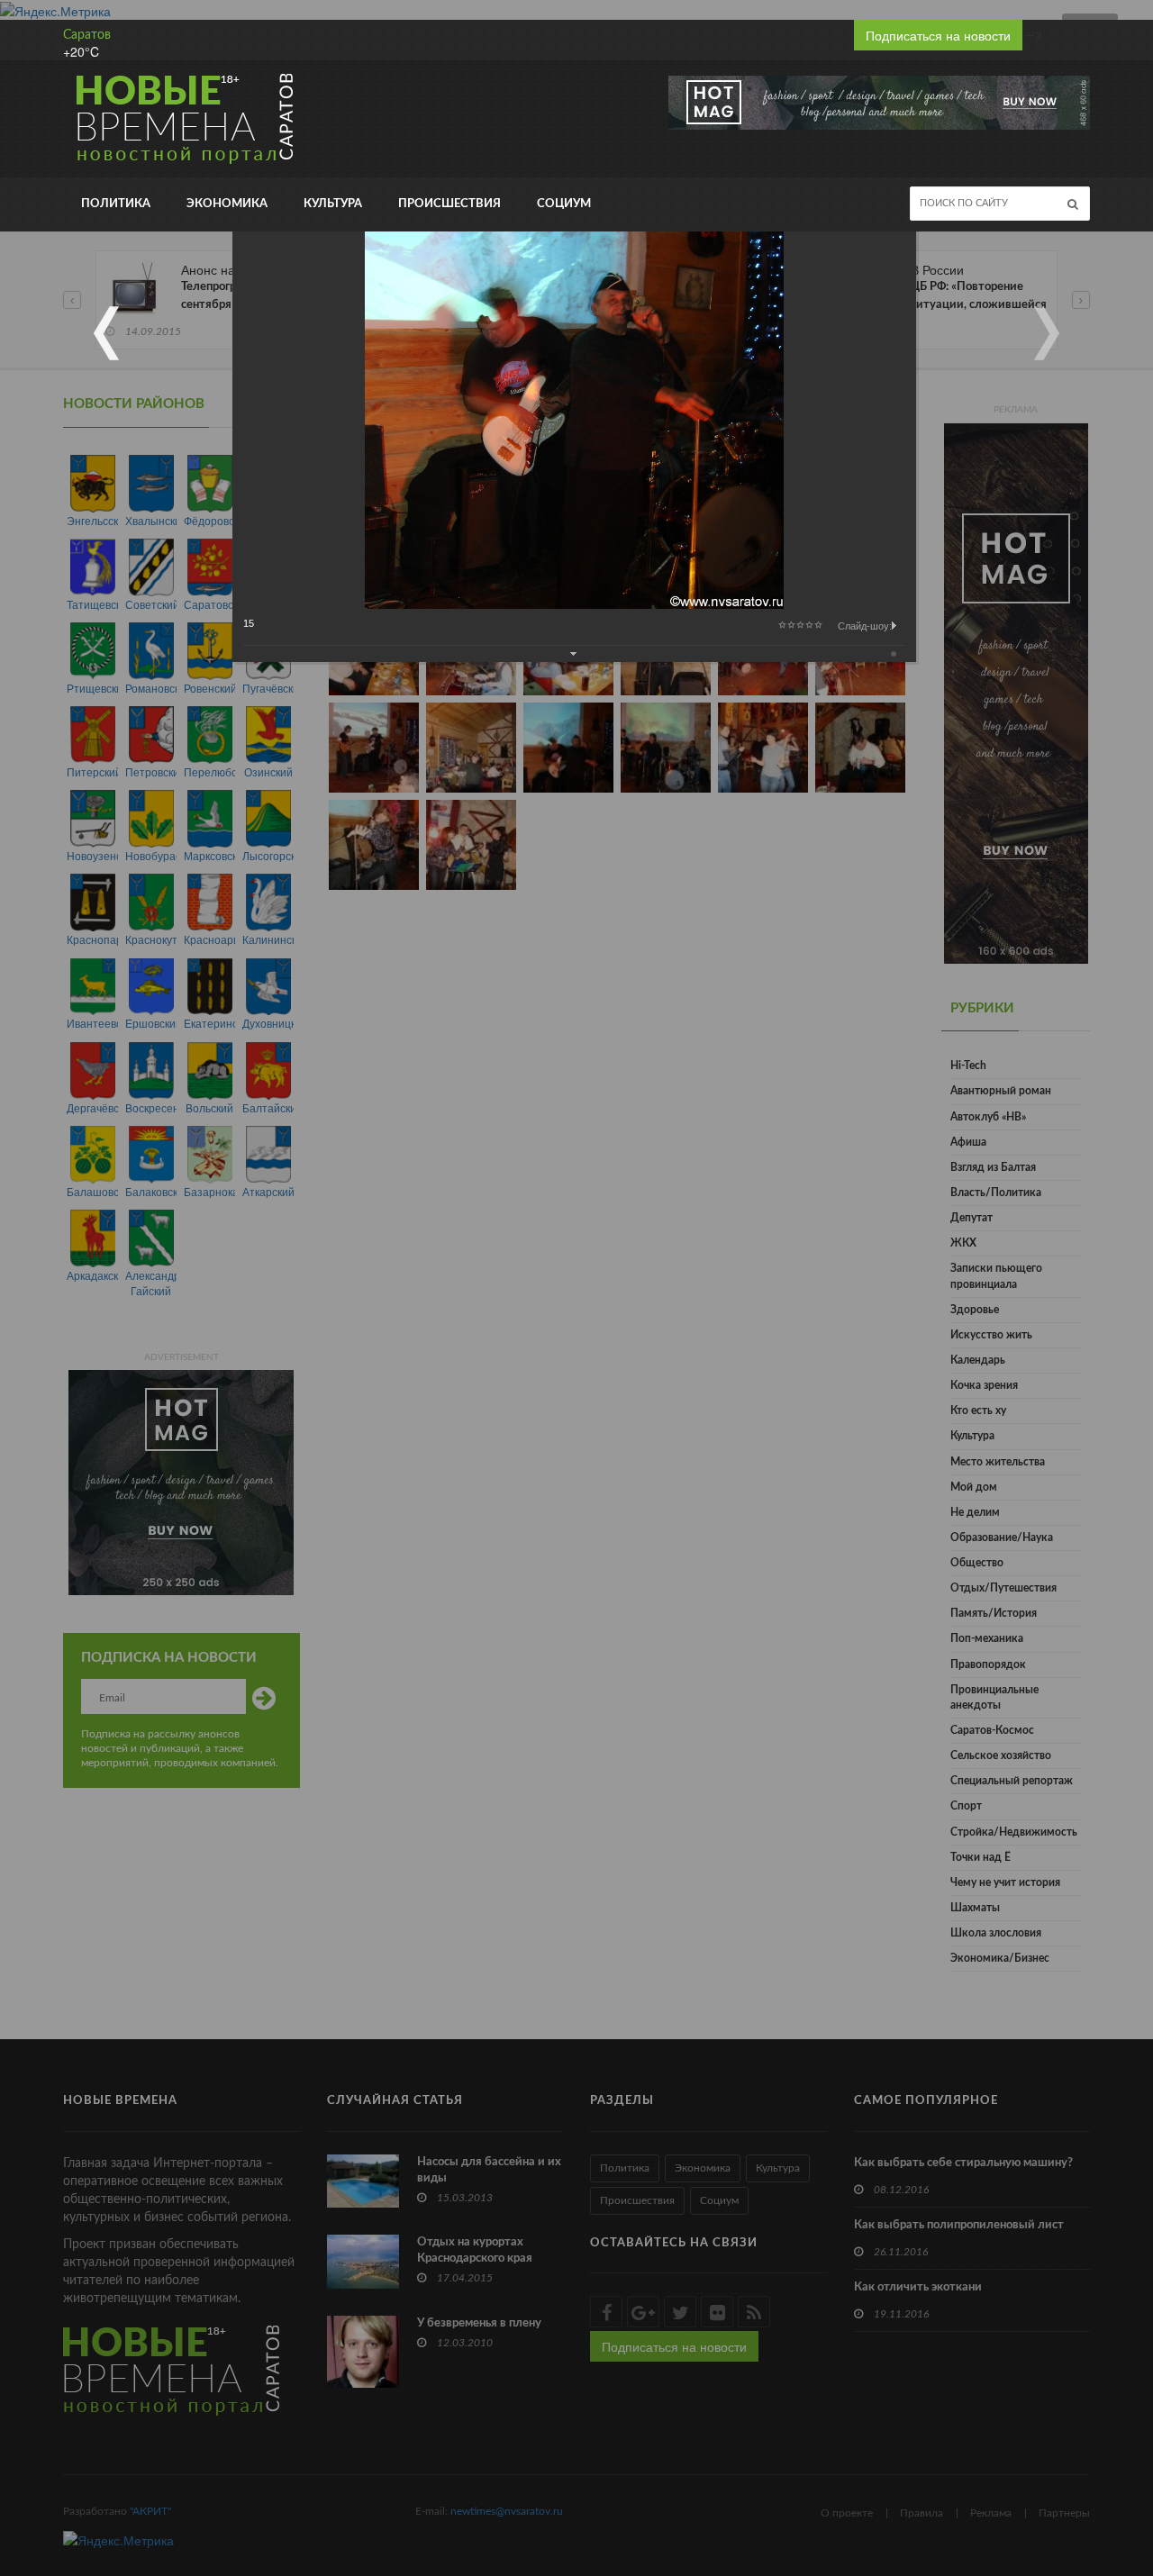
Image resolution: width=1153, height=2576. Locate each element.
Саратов (87, 35)
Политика (116, 204)
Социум (564, 204)
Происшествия (449, 204)
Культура (333, 204)
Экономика (227, 204)
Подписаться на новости (938, 35)
